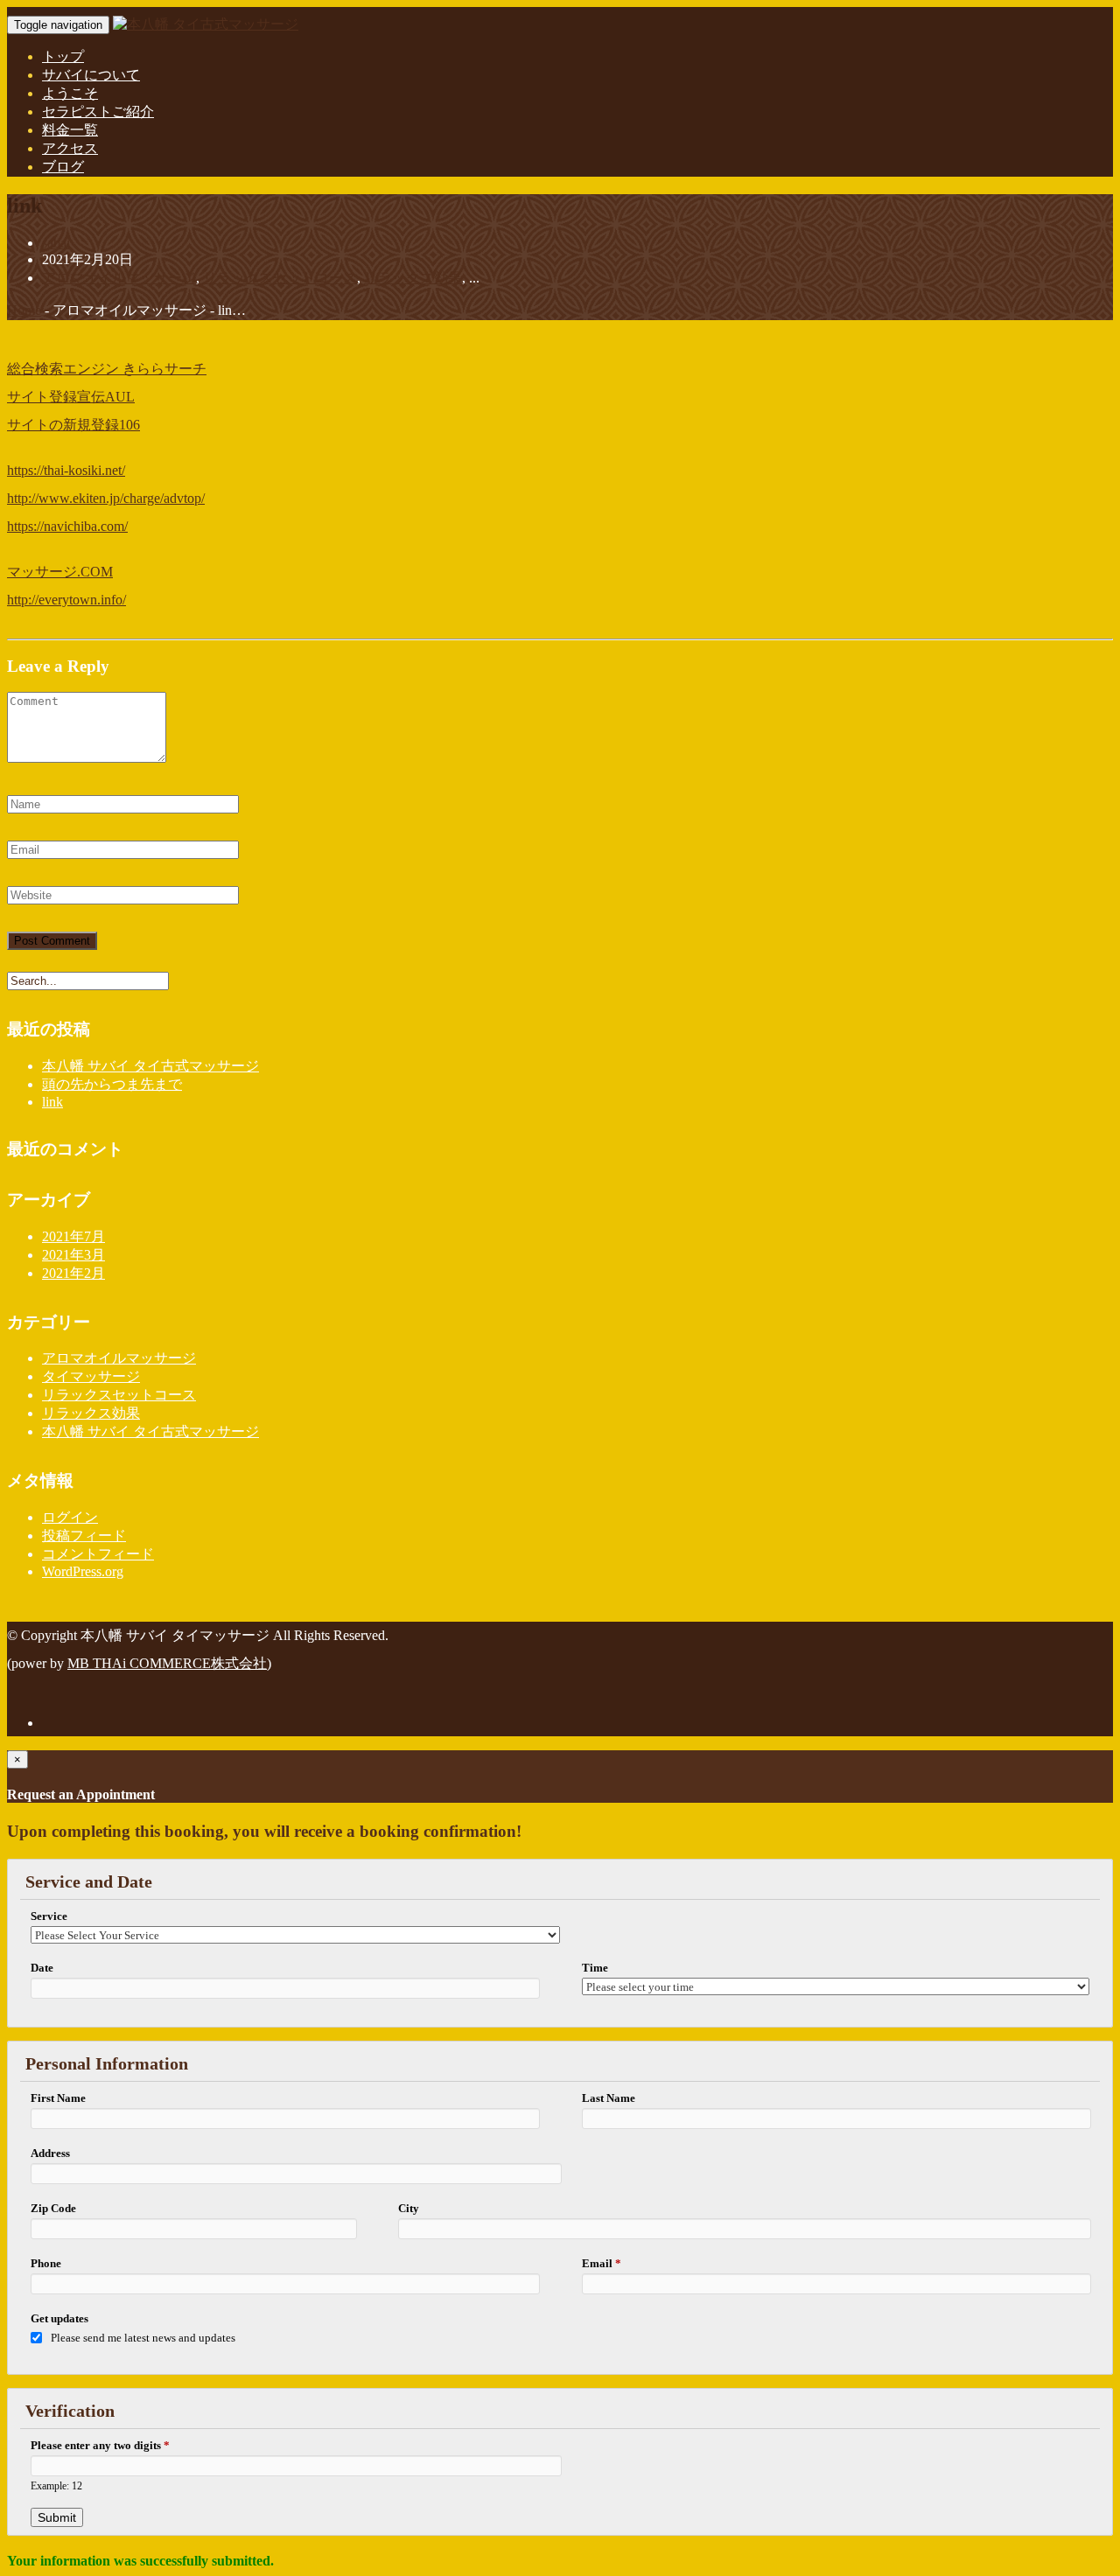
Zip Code (53, 2208)
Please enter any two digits (100, 2445)
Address (50, 2153)
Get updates (59, 2318)
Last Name (609, 2098)
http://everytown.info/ (66, 600)
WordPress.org (83, 1571)
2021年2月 (73, 1273)
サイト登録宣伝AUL (71, 397)
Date (42, 1968)
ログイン (70, 1517)
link (52, 1102)
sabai (56, 243)
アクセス (70, 148)
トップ (63, 56)
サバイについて (91, 75)
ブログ (63, 167)
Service (49, 1916)
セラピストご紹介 (98, 112)
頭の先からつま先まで (112, 1084)
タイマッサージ (91, 1376)
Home (24, 310)
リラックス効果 (413, 278)
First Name (58, 2098)
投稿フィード (84, 1536)
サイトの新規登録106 (73, 425)
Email (602, 2263)
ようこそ (70, 93)
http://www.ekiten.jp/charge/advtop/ (106, 498)
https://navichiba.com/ (67, 526)
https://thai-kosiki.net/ (66, 470)
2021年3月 (73, 1255)
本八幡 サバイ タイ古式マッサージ (150, 1066)
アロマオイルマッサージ (119, 278)
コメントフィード (98, 1554)
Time (595, 1968)
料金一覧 (70, 130)
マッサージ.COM (60, 572)
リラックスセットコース (280, 278)
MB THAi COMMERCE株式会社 (167, 1663)
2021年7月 (73, 1236)
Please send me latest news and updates (143, 2338)
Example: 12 (56, 2486)
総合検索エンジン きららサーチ (107, 369)
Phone (46, 2263)
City (409, 2208)
